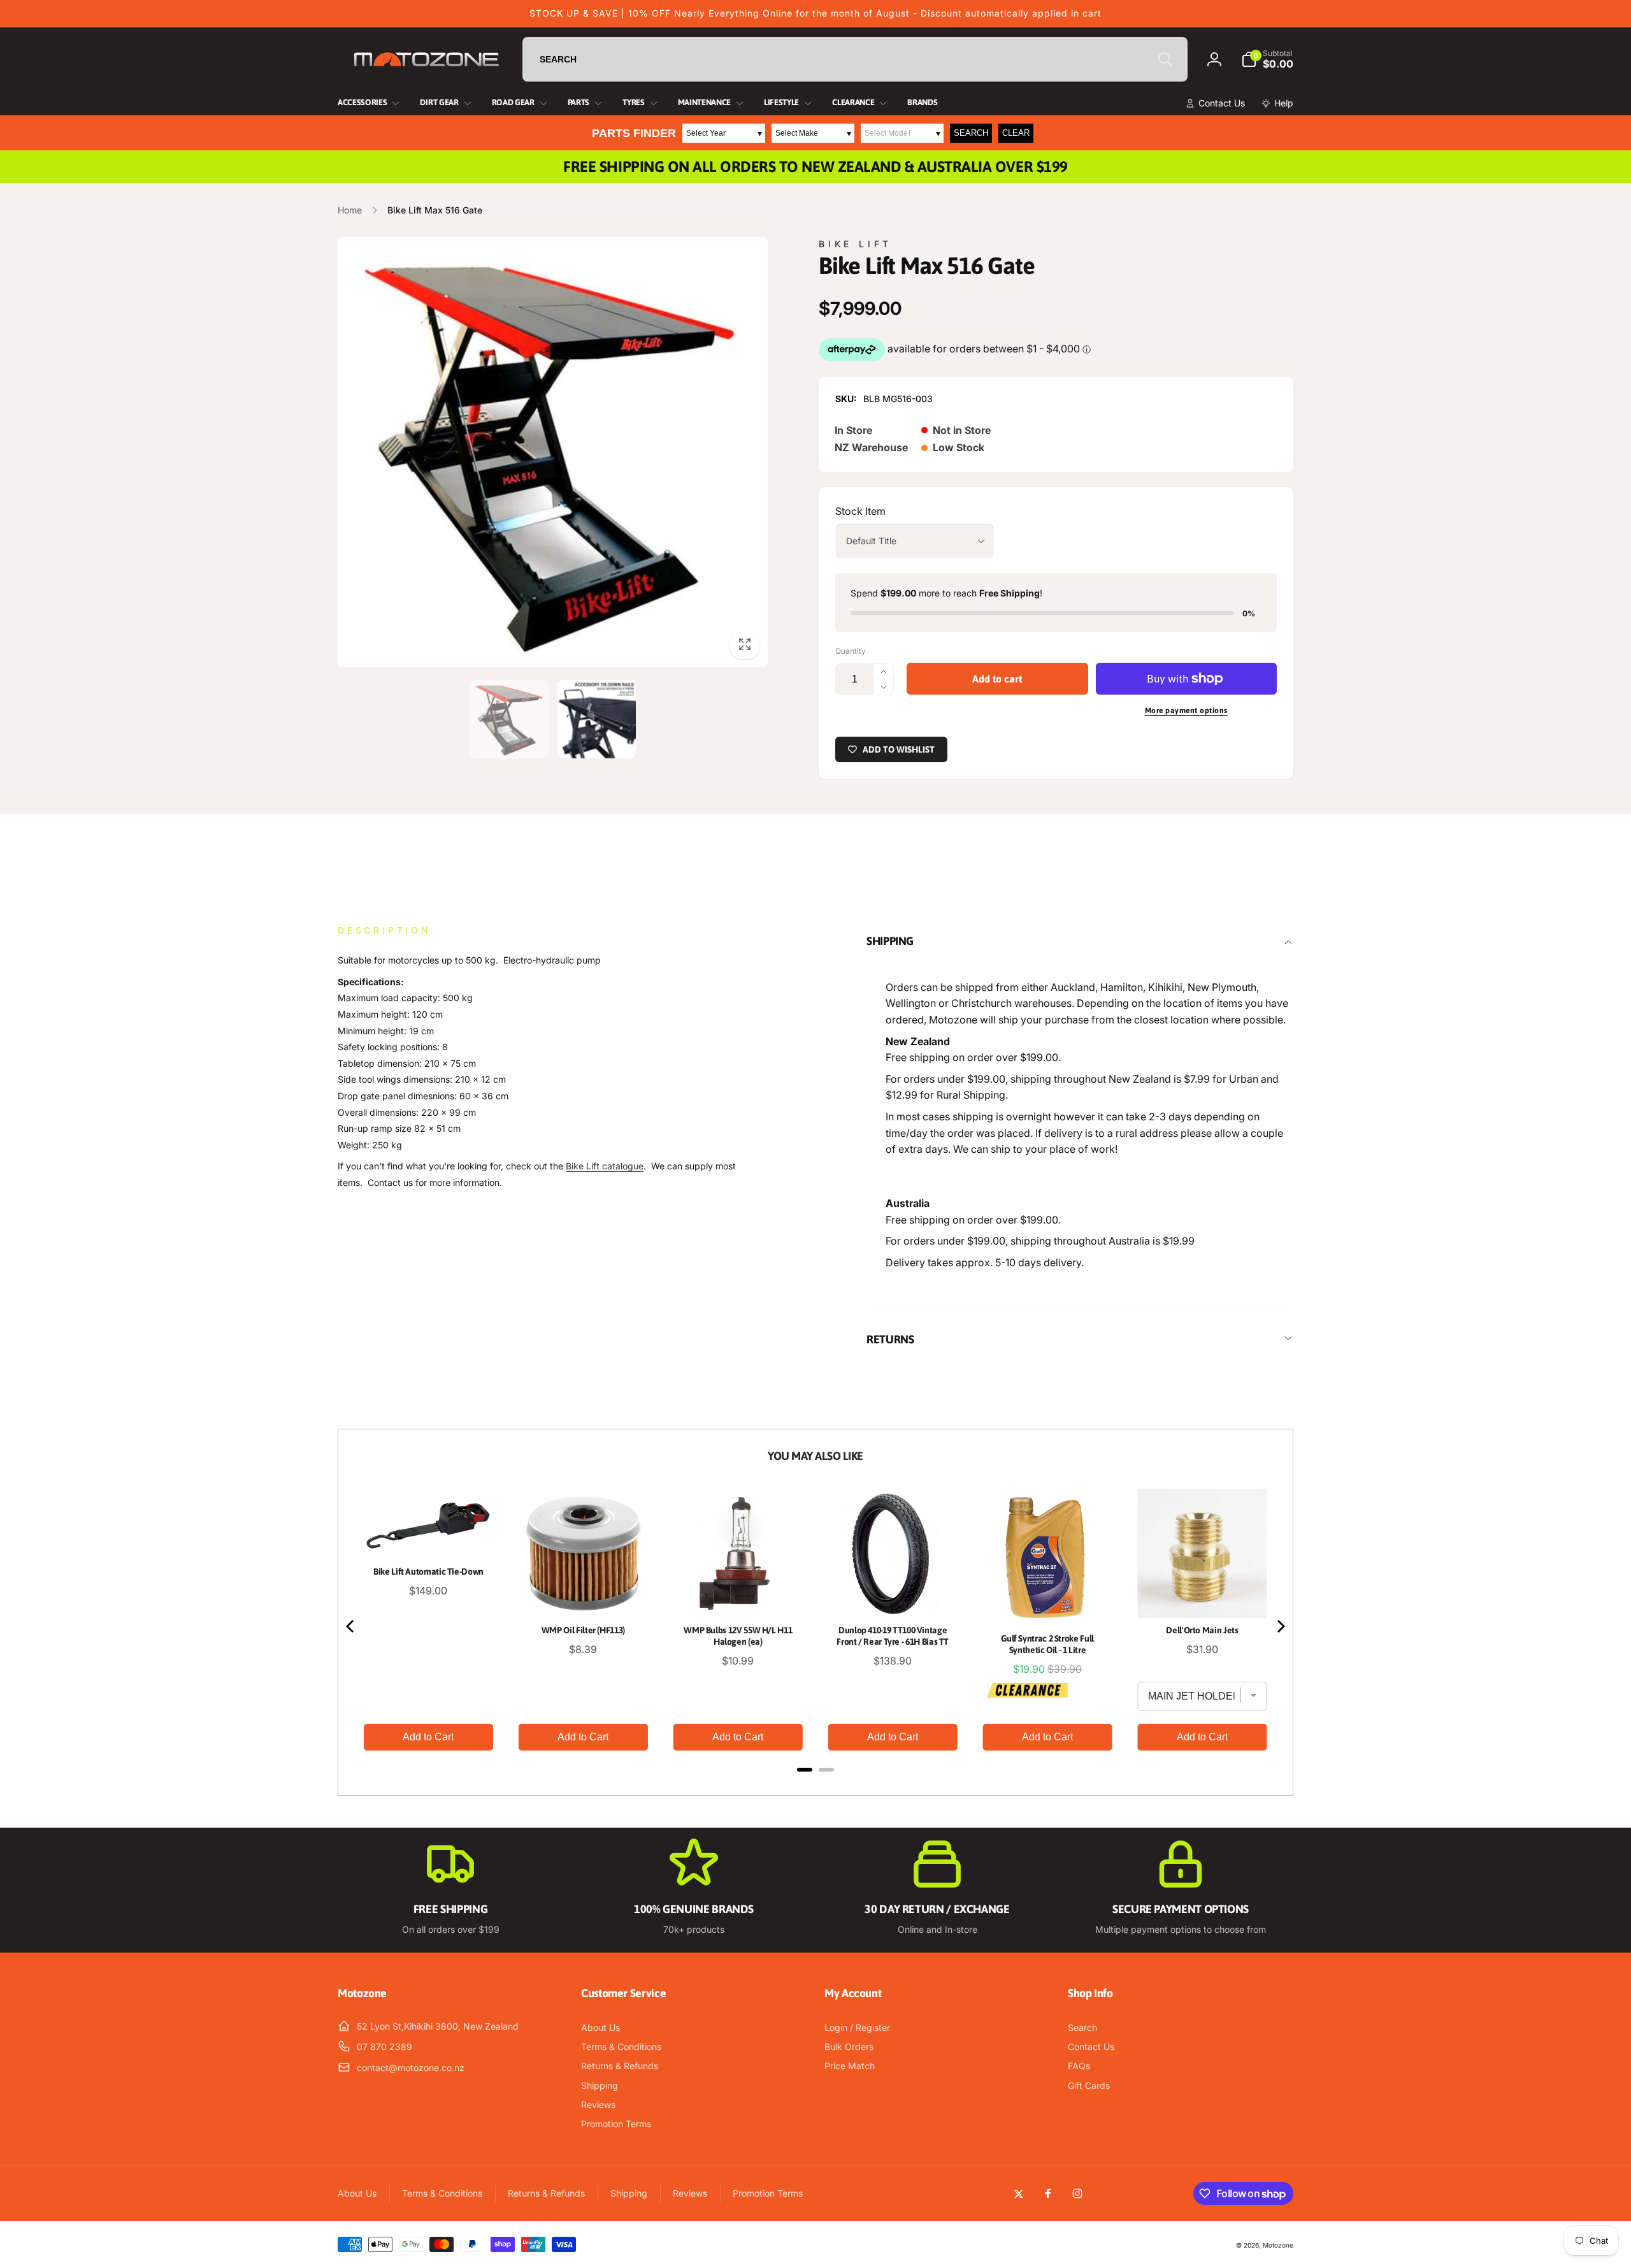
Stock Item (860, 511)
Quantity (851, 651)
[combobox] (855, 59)
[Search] (1165, 59)
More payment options (1186, 711)
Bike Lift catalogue (605, 1166)
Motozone (1278, 2245)
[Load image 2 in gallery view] (597, 719)
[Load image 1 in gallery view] (509, 719)
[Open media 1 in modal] (553, 452)
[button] (1267, 59)
